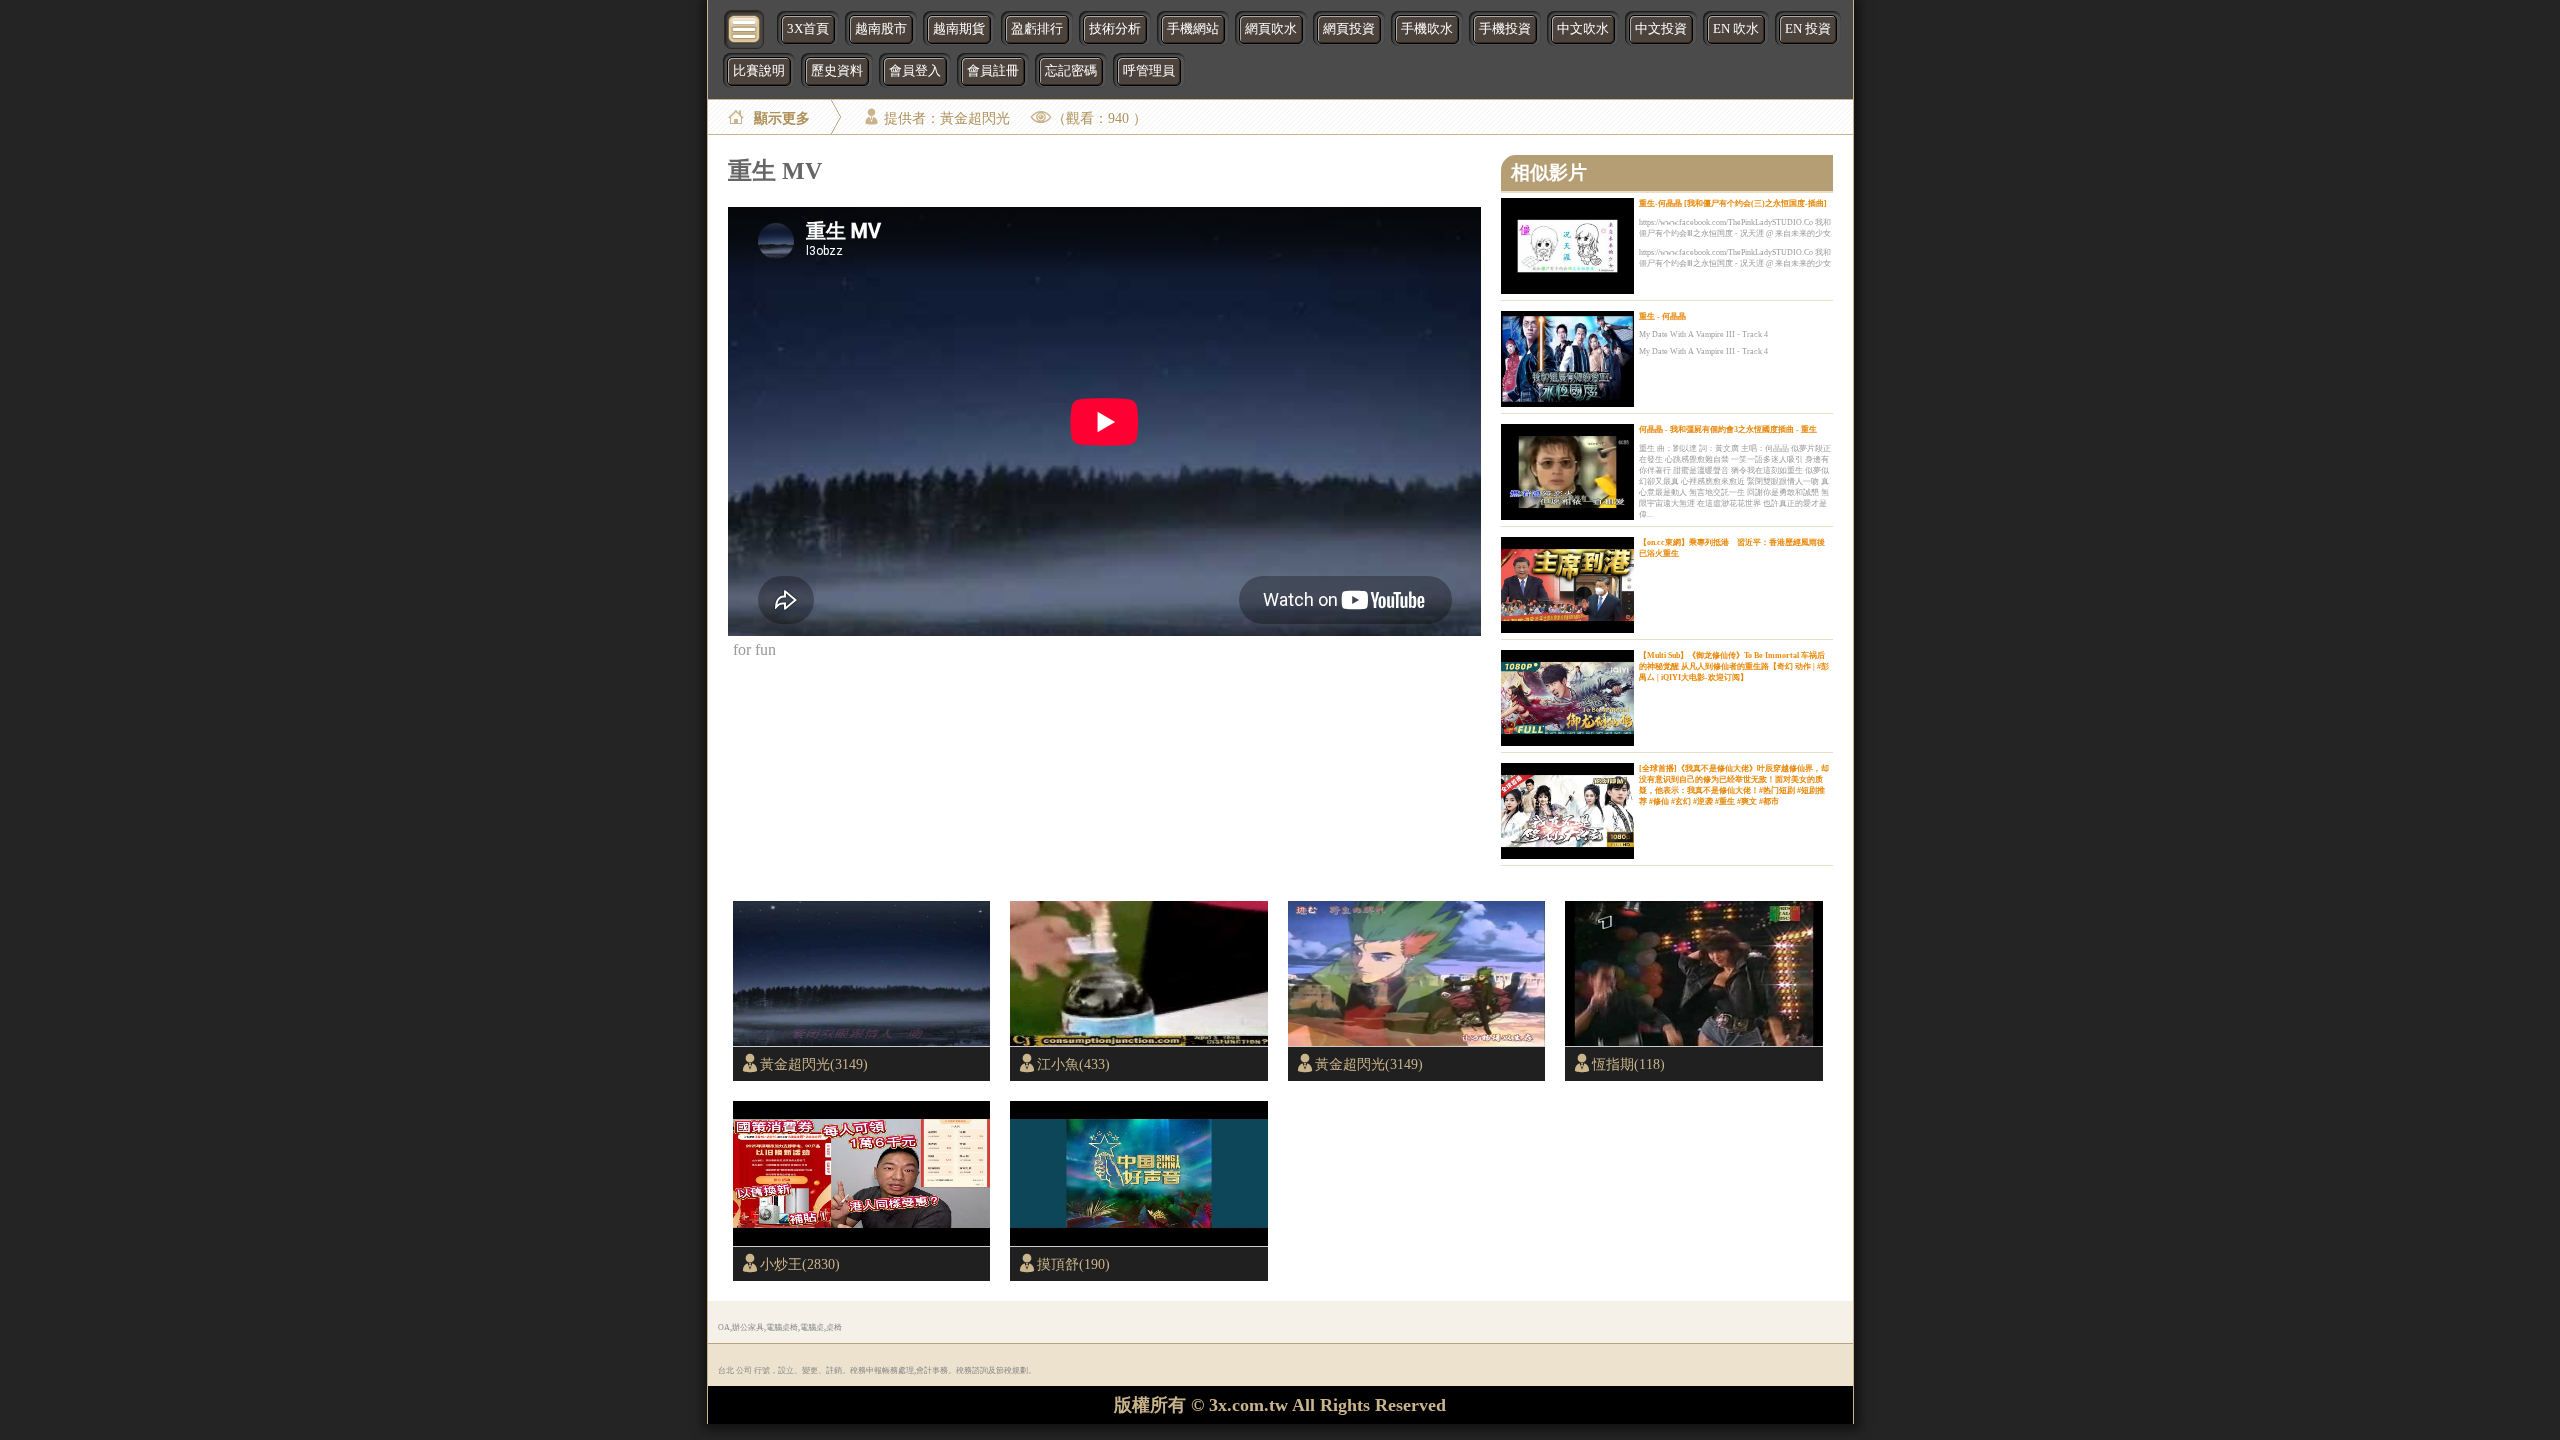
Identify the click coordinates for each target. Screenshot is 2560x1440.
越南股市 (881, 29)
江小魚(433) (1073, 1064)
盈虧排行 (1037, 29)
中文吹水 (1583, 29)
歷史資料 (837, 71)
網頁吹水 (1271, 29)
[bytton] (745, 27)
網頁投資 (1349, 29)
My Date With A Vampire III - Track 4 (1703, 334)
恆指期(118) (1628, 1064)
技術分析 (1115, 29)
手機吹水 (1427, 29)
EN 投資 (1808, 29)
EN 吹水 (1736, 29)
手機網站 (1193, 29)
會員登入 (915, 71)
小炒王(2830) (800, 1264)
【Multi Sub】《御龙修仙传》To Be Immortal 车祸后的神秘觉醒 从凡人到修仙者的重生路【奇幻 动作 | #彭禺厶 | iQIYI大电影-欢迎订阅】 (1734, 666)
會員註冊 (993, 71)
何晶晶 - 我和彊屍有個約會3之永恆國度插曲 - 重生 (1728, 429)
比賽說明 (759, 71)
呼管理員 (1149, 71)
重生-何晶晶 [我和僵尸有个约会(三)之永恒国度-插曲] (1733, 203)
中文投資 (1661, 29)
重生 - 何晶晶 (1662, 316)
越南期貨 (959, 29)
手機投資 (1505, 29)
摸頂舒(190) (1073, 1264)
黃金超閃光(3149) (814, 1064)
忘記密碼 (1071, 71)
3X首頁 (808, 29)
